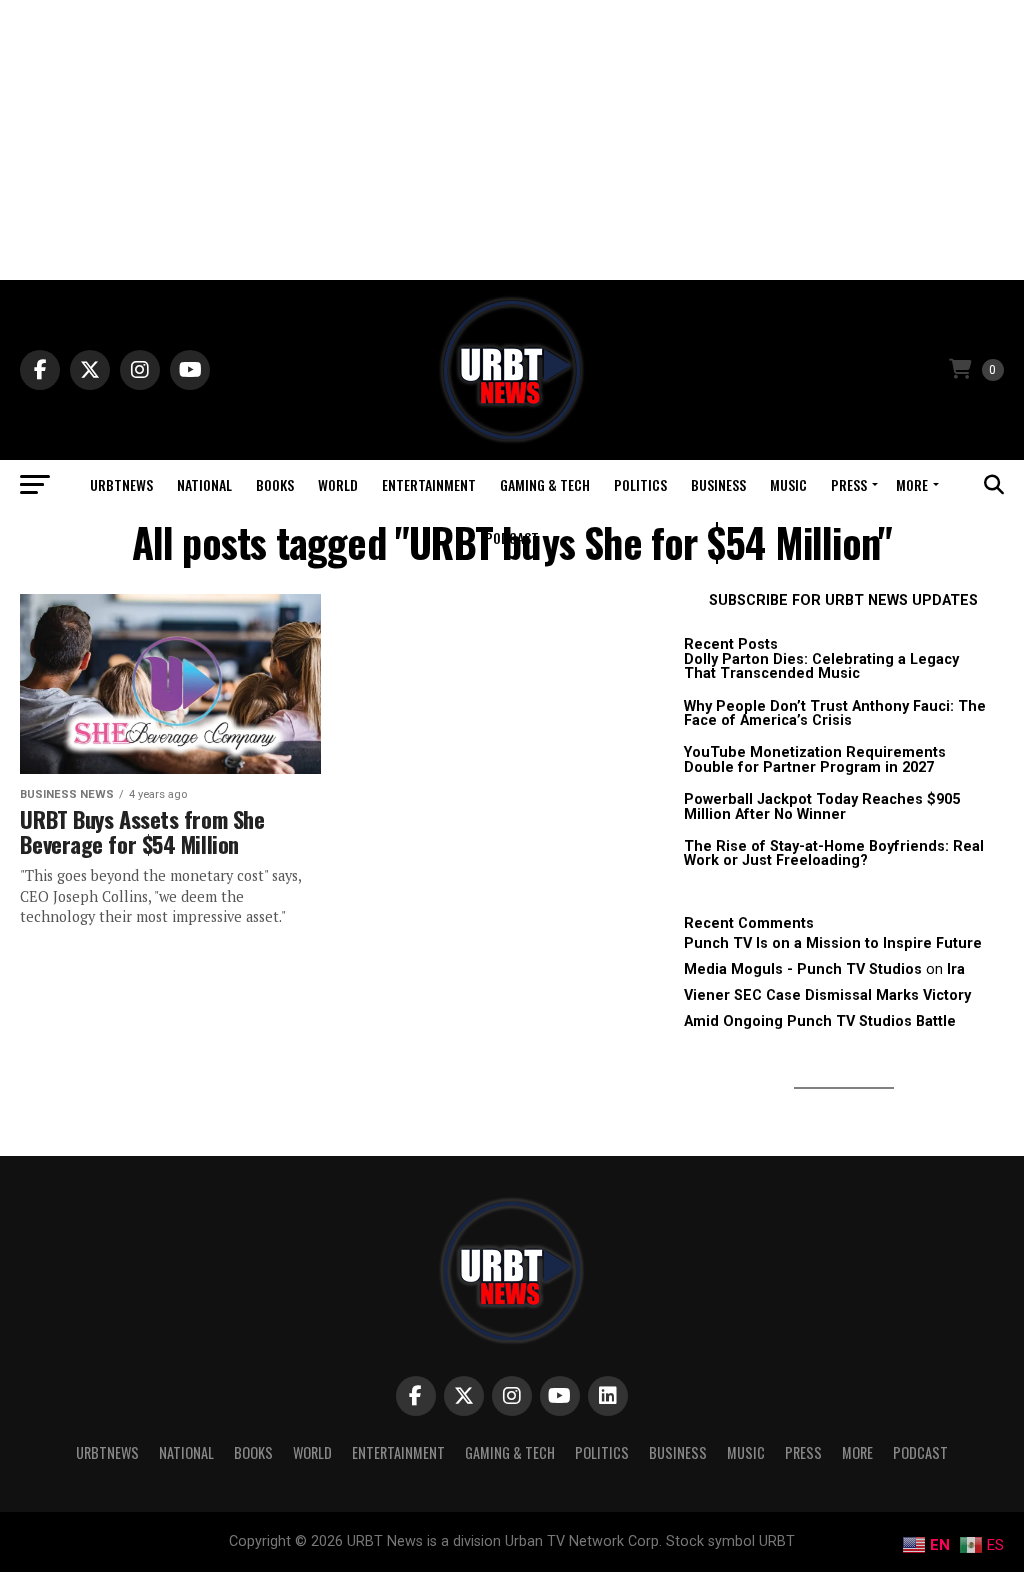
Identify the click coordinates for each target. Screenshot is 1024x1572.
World (338, 484)
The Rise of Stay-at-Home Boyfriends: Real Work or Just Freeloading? (834, 853)
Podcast (512, 537)
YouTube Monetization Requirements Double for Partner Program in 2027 (815, 759)
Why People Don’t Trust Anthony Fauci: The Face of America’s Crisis (835, 713)
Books (275, 484)
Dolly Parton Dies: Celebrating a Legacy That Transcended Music (821, 666)
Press (849, 484)
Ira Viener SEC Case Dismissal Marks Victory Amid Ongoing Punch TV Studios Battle (827, 995)
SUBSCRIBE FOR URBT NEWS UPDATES (843, 600)
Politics (640, 484)
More (912, 484)
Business (718, 484)
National (204, 484)
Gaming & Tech (545, 484)
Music (788, 484)
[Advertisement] (512, 140)
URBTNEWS (121, 484)
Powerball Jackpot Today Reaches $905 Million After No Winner (822, 806)
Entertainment (429, 484)
